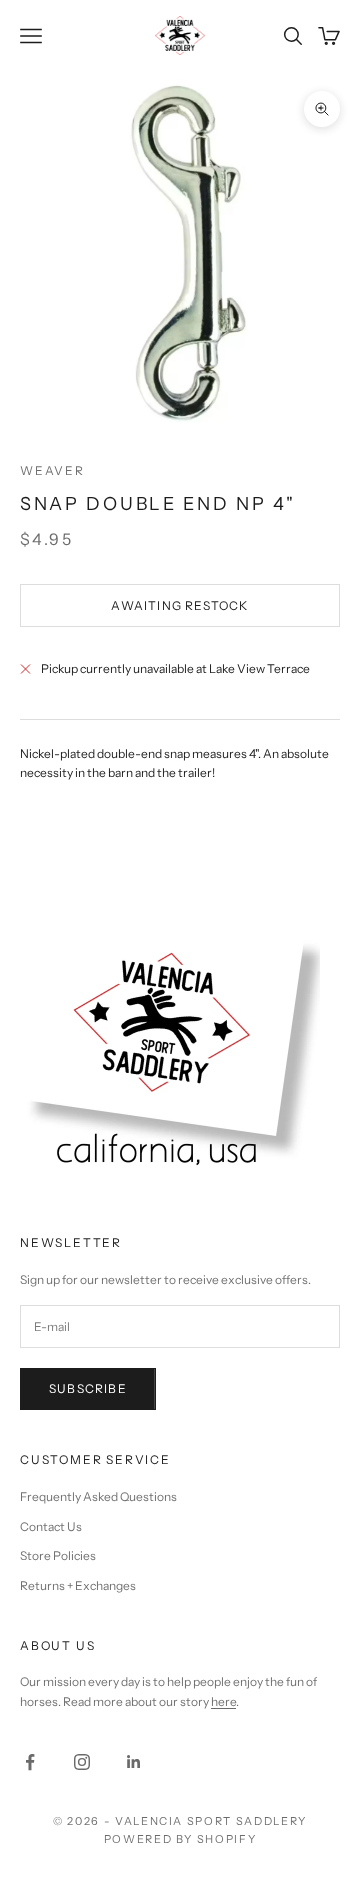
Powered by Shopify (180, 1839)
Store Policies (58, 1555)
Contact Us (51, 1526)
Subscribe (88, 1388)
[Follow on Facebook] (30, 1762)
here (223, 1701)
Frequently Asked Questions (98, 1496)
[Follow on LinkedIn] (134, 1762)
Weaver (52, 470)
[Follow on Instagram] (82, 1762)
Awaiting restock (179, 605)
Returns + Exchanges (78, 1585)
